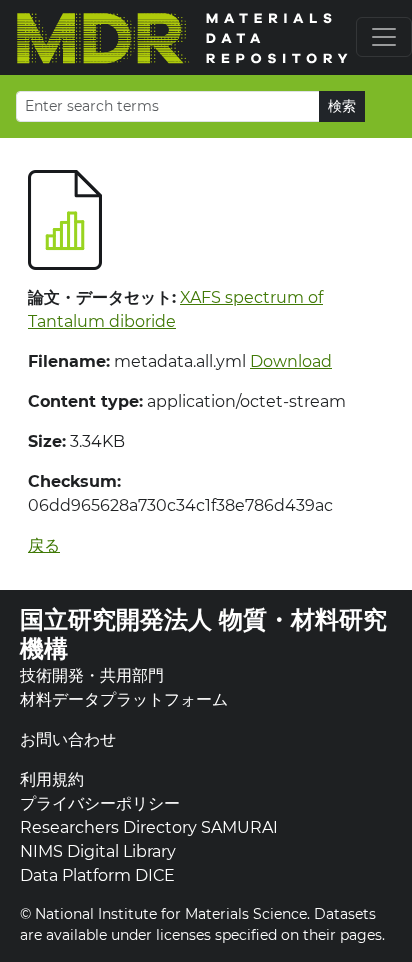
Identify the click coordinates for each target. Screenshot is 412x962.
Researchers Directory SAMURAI (149, 827)
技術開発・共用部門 (92, 675)
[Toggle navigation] (384, 37)
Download (291, 361)
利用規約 (52, 779)
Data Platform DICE (97, 875)
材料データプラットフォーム (124, 699)
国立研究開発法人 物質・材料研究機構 (203, 634)
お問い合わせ (68, 739)
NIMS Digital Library (98, 851)
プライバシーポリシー (100, 803)
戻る (44, 545)
